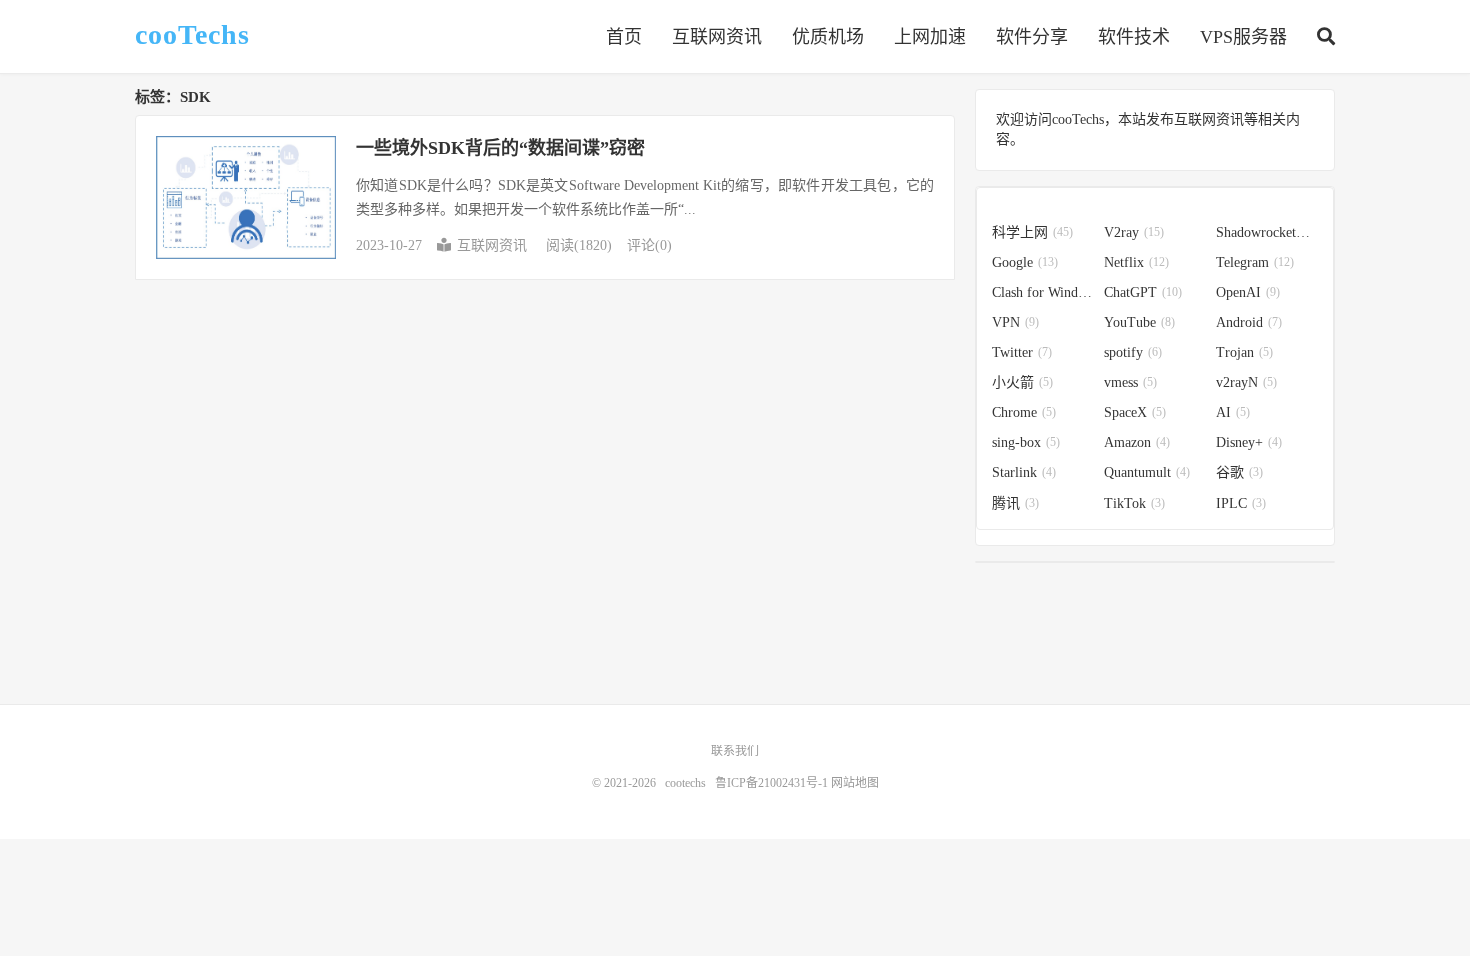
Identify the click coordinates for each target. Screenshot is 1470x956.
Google (1025, 262)
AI (1233, 412)
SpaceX (1135, 412)
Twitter (1022, 352)
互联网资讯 (717, 37)
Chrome (1024, 412)
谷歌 (1239, 472)
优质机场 (828, 37)
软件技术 (1134, 37)
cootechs (685, 783)
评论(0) (649, 245)
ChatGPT (1143, 292)
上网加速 (930, 37)
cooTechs (192, 35)
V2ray (1134, 232)
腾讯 (1015, 503)
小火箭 (1022, 382)
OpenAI (1248, 292)
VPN (1015, 322)
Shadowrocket (1267, 232)
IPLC (1241, 503)
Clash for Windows (1043, 292)
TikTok (1134, 503)
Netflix (1136, 262)
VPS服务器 (1243, 37)
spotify (1133, 352)
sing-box (1026, 442)
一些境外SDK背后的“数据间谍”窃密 (500, 148)
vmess (1130, 382)
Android (1249, 322)
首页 (624, 37)
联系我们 (735, 751)
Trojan (1244, 352)
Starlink (1024, 472)
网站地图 (855, 783)
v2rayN (1246, 382)
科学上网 (1032, 232)
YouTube (1139, 322)
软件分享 (1032, 37)
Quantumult (1147, 472)
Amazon (1137, 442)
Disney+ (1249, 442)
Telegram (1255, 262)
